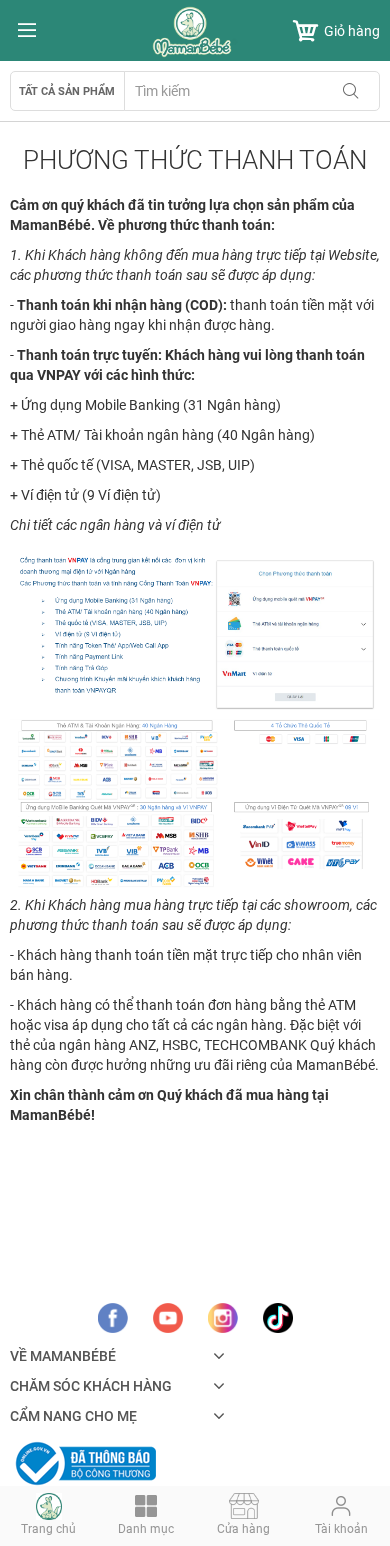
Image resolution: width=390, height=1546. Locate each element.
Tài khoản (341, 1529)
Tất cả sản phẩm (67, 91)
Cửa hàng (243, 1529)
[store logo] (195, 32)
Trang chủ (48, 1529)
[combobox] (252, 91)
